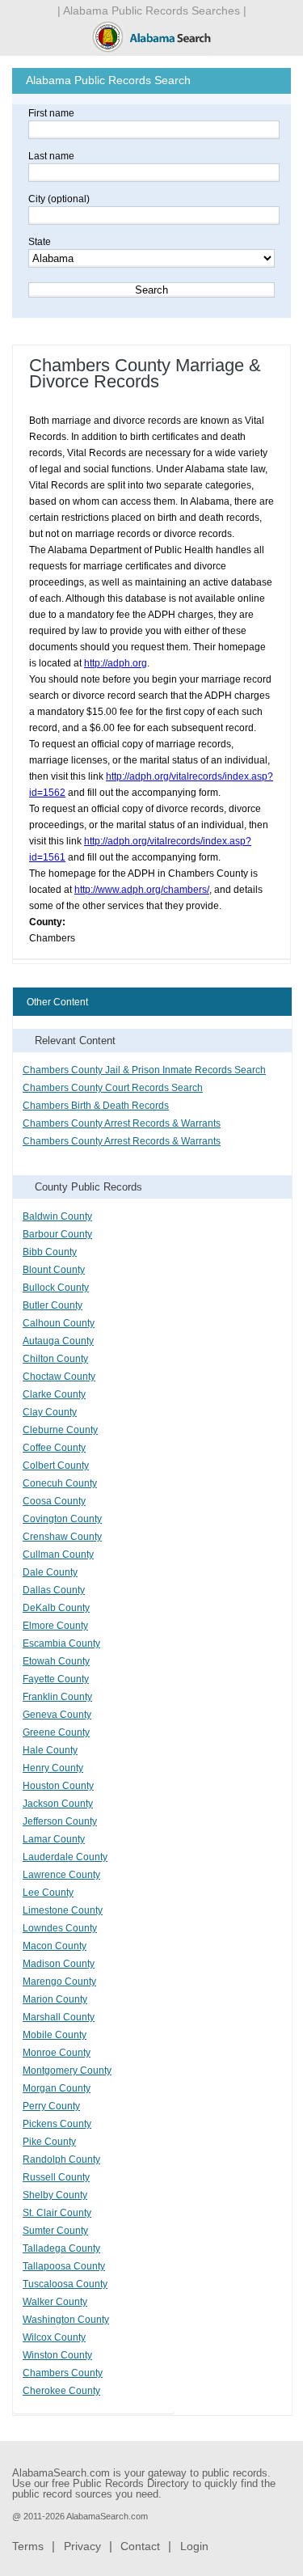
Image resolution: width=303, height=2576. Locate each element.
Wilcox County (54, 2337)
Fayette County (56, 1679)
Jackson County (58, 1804)
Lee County (48, 1893)
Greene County (56, 1732)
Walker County (55, 2302)
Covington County (62, 1519)
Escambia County (61, 1643)
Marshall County (59, 2017)
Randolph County (61, 2159)
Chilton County (55, 1359)
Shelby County (55, 2195)
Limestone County (63, 1910)
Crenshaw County (62, 1537)
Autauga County (58, 1341)
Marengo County (59, 1982)
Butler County (53, 1305)
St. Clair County (57, 2213)
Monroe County (57, 2053)
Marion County (55, 1999)
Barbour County (57, 1234)
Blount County (54, 1270)
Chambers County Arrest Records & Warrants (122, 1123)
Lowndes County (60, 1928)
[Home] (152, 51)
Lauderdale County (65, 1857)
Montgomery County (67, 2071)
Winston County (57, 2355)
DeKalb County (56, 1608)
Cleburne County (60, 1430)
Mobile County (55, 2035)
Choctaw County (59, 1377)
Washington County (66, 2320)
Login (194, 2546)
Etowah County (56, 1661)
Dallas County (54, 1590)
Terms (28, 2546)
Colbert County (56, 1466)
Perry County (51, 2106)
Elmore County (55, 1626)
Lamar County (54, 1839)
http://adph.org (116, 663)
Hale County (50, 1750)
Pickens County (57, 2124)
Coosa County (54, 1501)
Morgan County (57, 2088)
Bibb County (50, 1252)
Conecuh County (60, 1483)
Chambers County (63, 2373)
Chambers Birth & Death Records (96, 1106)
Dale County (50, 1572)
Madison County (59, 1964)
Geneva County (57, 1715)
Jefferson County (60, 1821)
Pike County (49, 2142)
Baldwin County (57, 1216)
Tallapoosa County (64, 2266)
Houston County (58, 1786)
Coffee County (54, 1448)
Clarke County (54, 1394)
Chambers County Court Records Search (113, 1088)
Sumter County (55, 2231)
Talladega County (61, 2248)
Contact (140, 2546)
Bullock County (56, 1288)
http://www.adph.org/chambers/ (142, 890)
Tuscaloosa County (65, 2284)
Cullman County (58, 1554)
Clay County (50, 1412)
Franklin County (57, 1697)
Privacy (82, 2546)
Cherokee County (61, 2391)
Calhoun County (59, 1323)
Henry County (53, 1768)
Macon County (55, 1946)
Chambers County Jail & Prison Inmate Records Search (144, 1070)
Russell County (56, 2177)
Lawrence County (61, 1875)
